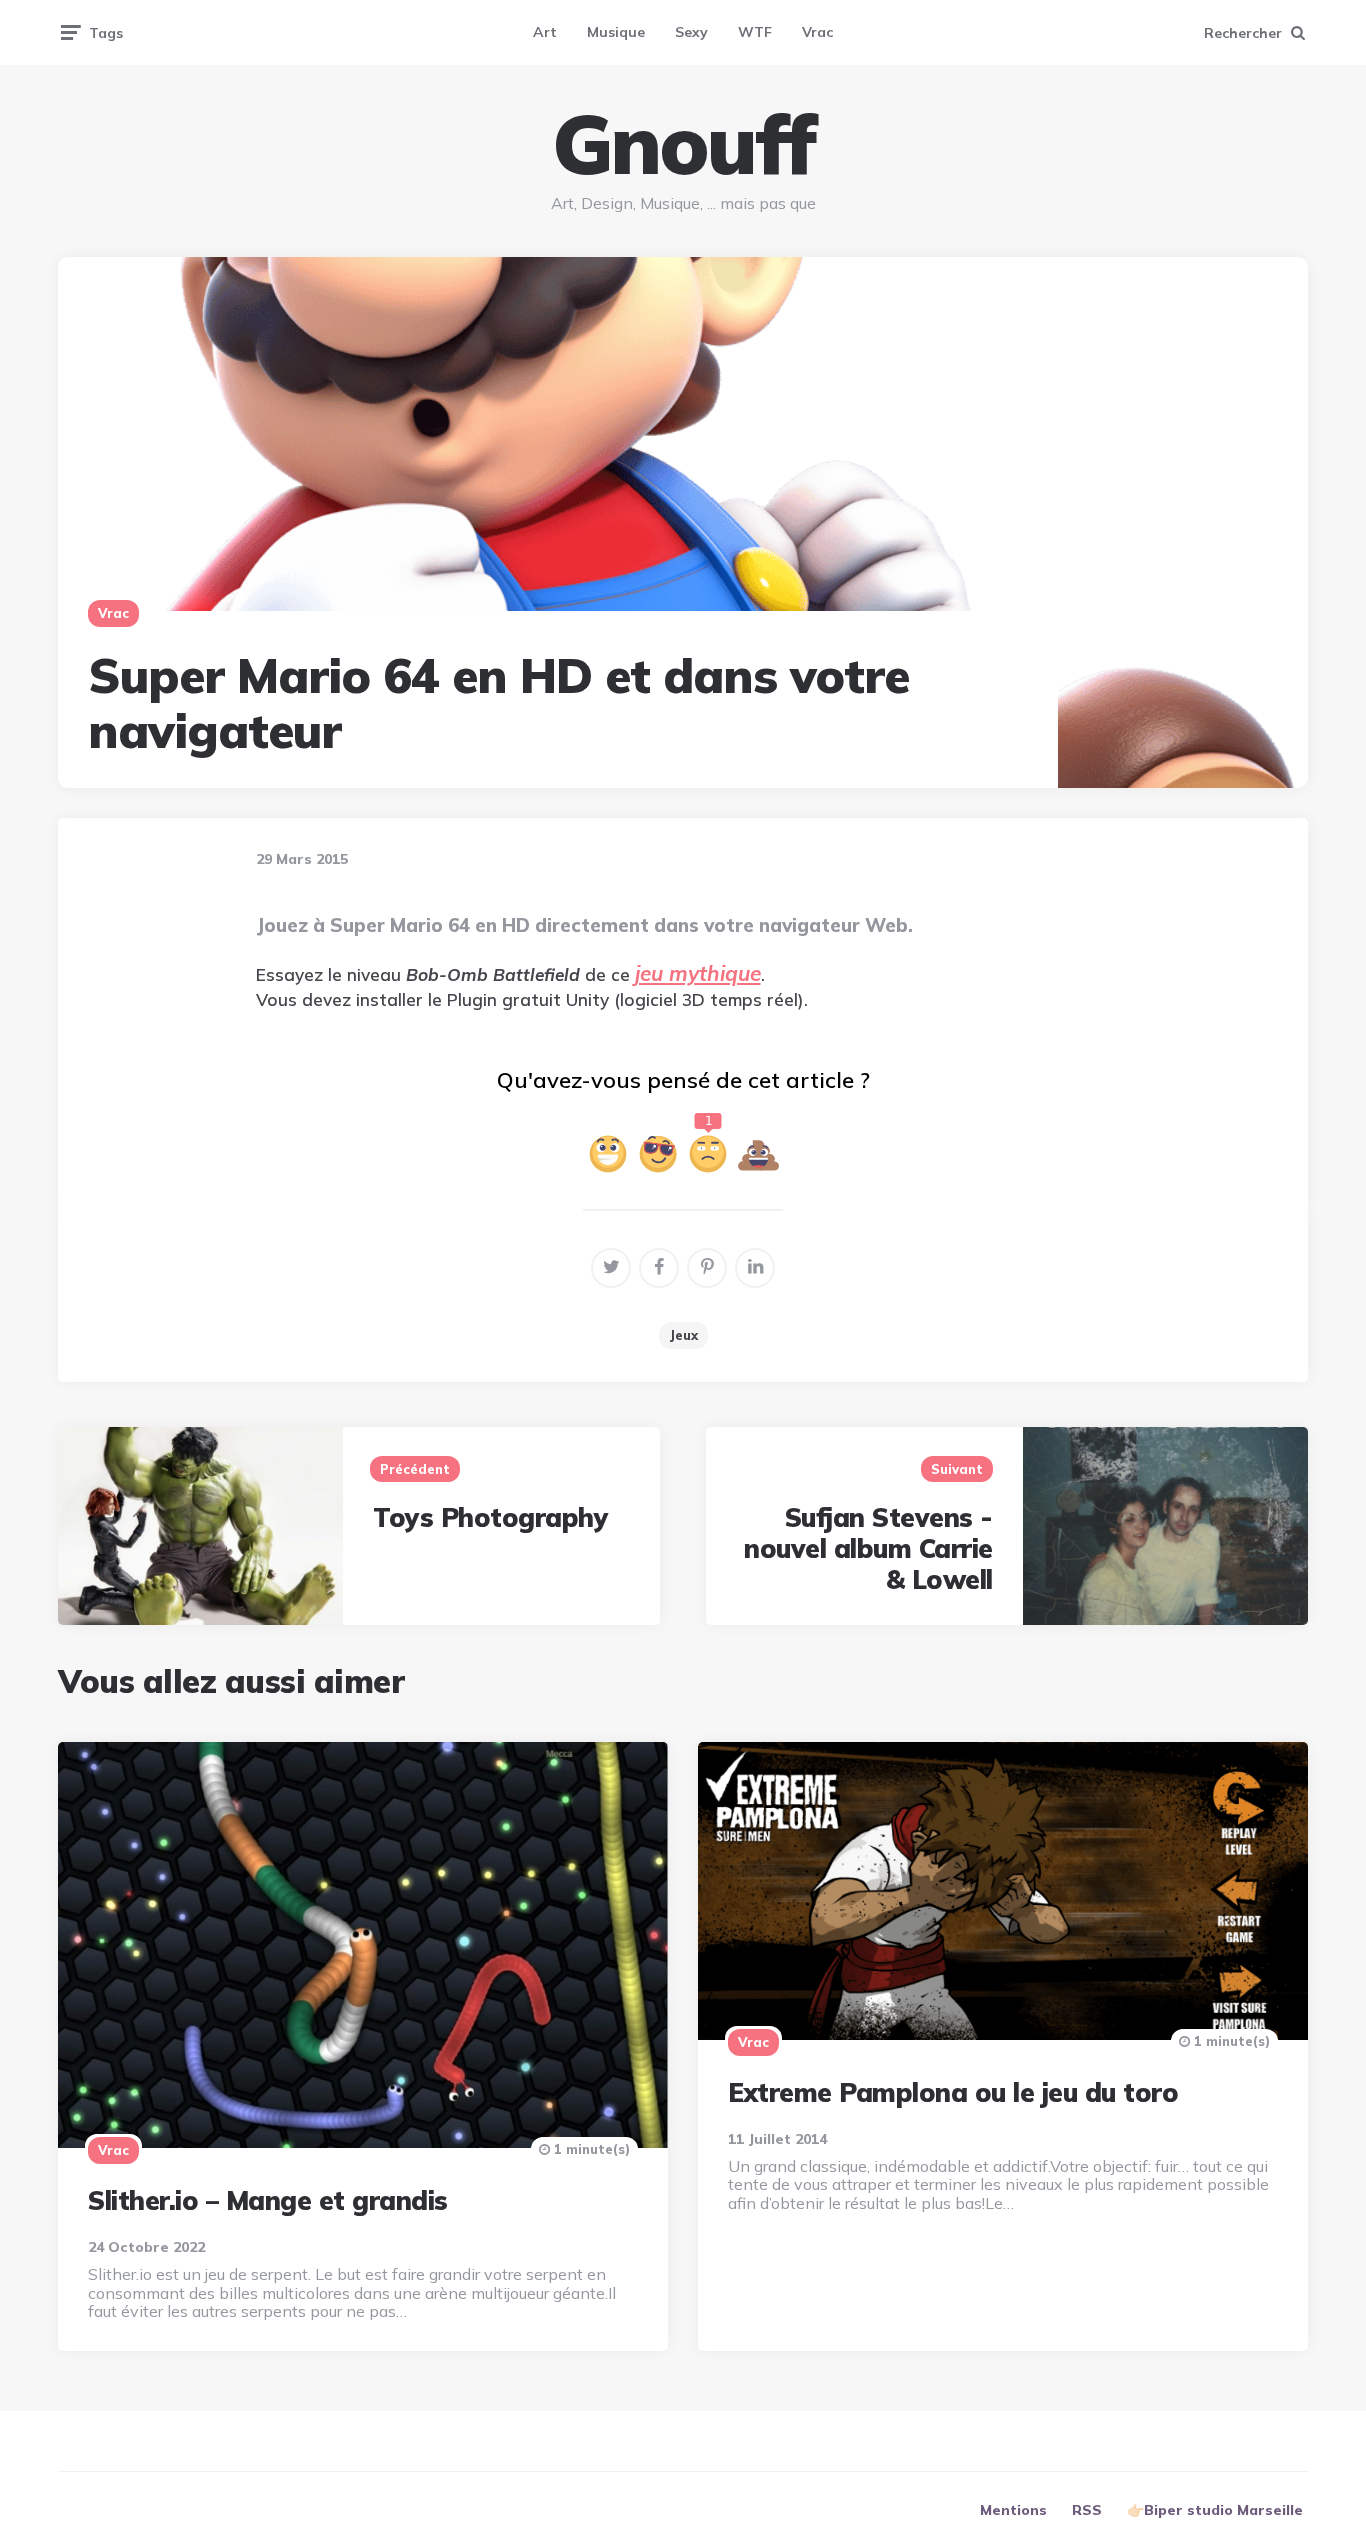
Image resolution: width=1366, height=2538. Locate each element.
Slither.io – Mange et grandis (268, 2200)
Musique (616, 32)
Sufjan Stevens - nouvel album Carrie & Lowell (868, 1548)
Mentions (1013, 2510)
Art (545, 32)
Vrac (817, 32)
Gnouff (683, 144)
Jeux (683, 1335)
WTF (755, 32)
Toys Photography (490, 1517)
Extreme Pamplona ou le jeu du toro (953, 2092)
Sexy (691, 32)
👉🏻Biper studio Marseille (1215, 2510)
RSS (1087, 2510)
